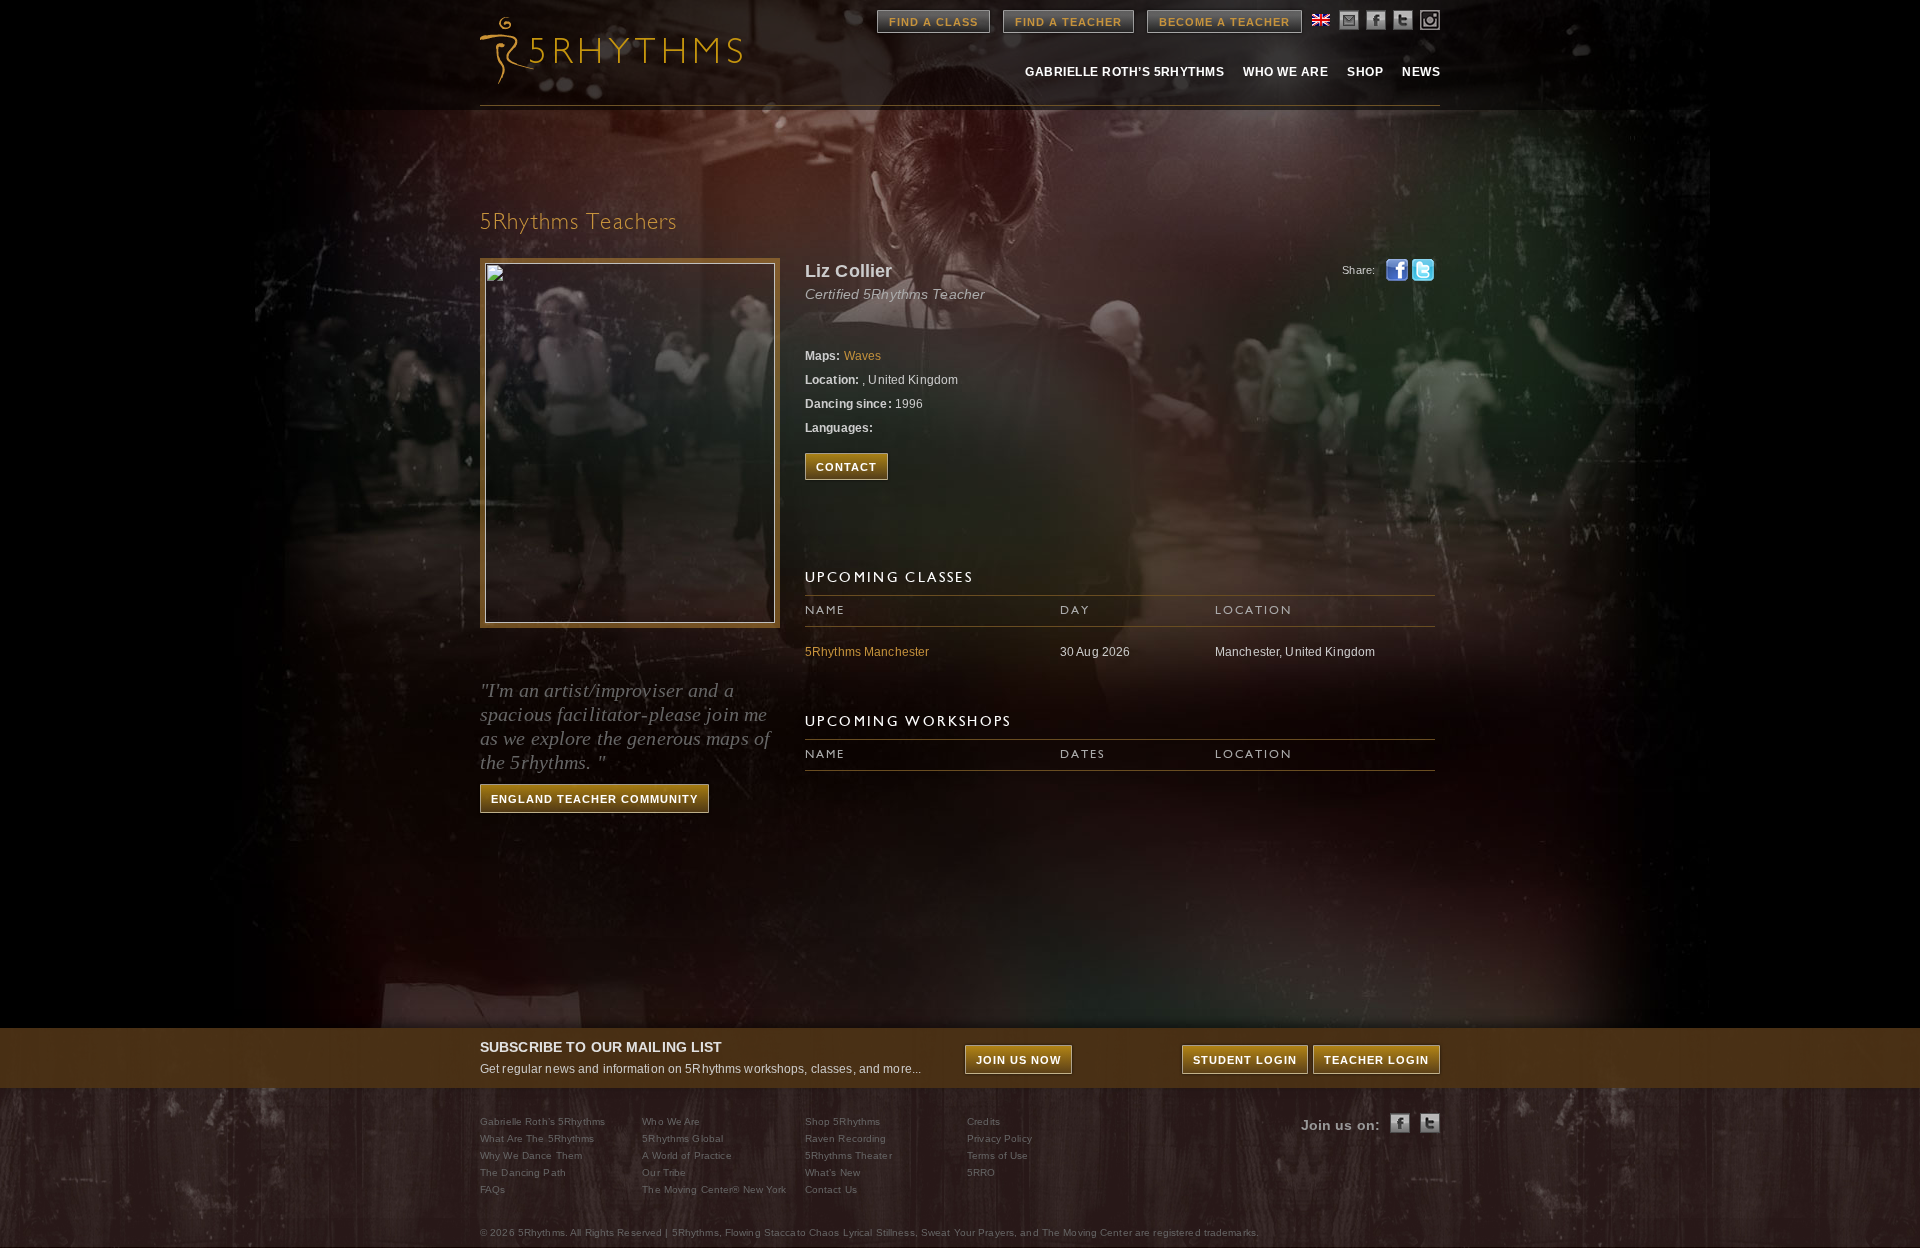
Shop (1365, 72)
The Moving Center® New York (714, 1189)
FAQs (492, 1189)
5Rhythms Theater (848, 1155)
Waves (863, 356)
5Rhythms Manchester (867, 652)
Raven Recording (846, 1138)
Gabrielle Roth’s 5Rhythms (542, 1121)
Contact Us (831, 1189)
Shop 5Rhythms (843, 1121)
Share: (1358, 270)
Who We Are (1285, 72)
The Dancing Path (523, 1172)
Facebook (1397, 270)
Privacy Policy (999, 1138)
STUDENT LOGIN (1245, 1060)
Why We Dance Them (531, 1155)
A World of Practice (686, 1155)
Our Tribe (664, 1172)
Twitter (1423, 270)
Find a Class (933, 22)
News (1421, 72)
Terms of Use (997, 1155)
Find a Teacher (1068, 22)
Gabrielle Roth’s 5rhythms (1124, 72)
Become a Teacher (1224, 22)
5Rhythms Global (682, 1138)
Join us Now (1018, 1060)
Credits (983, 1121)
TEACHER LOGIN (1376, 1060)
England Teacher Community (594, 799)
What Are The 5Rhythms (537, 1138)
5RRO (981, 1172)
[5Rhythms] (590, 50)
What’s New (832, 1172)
